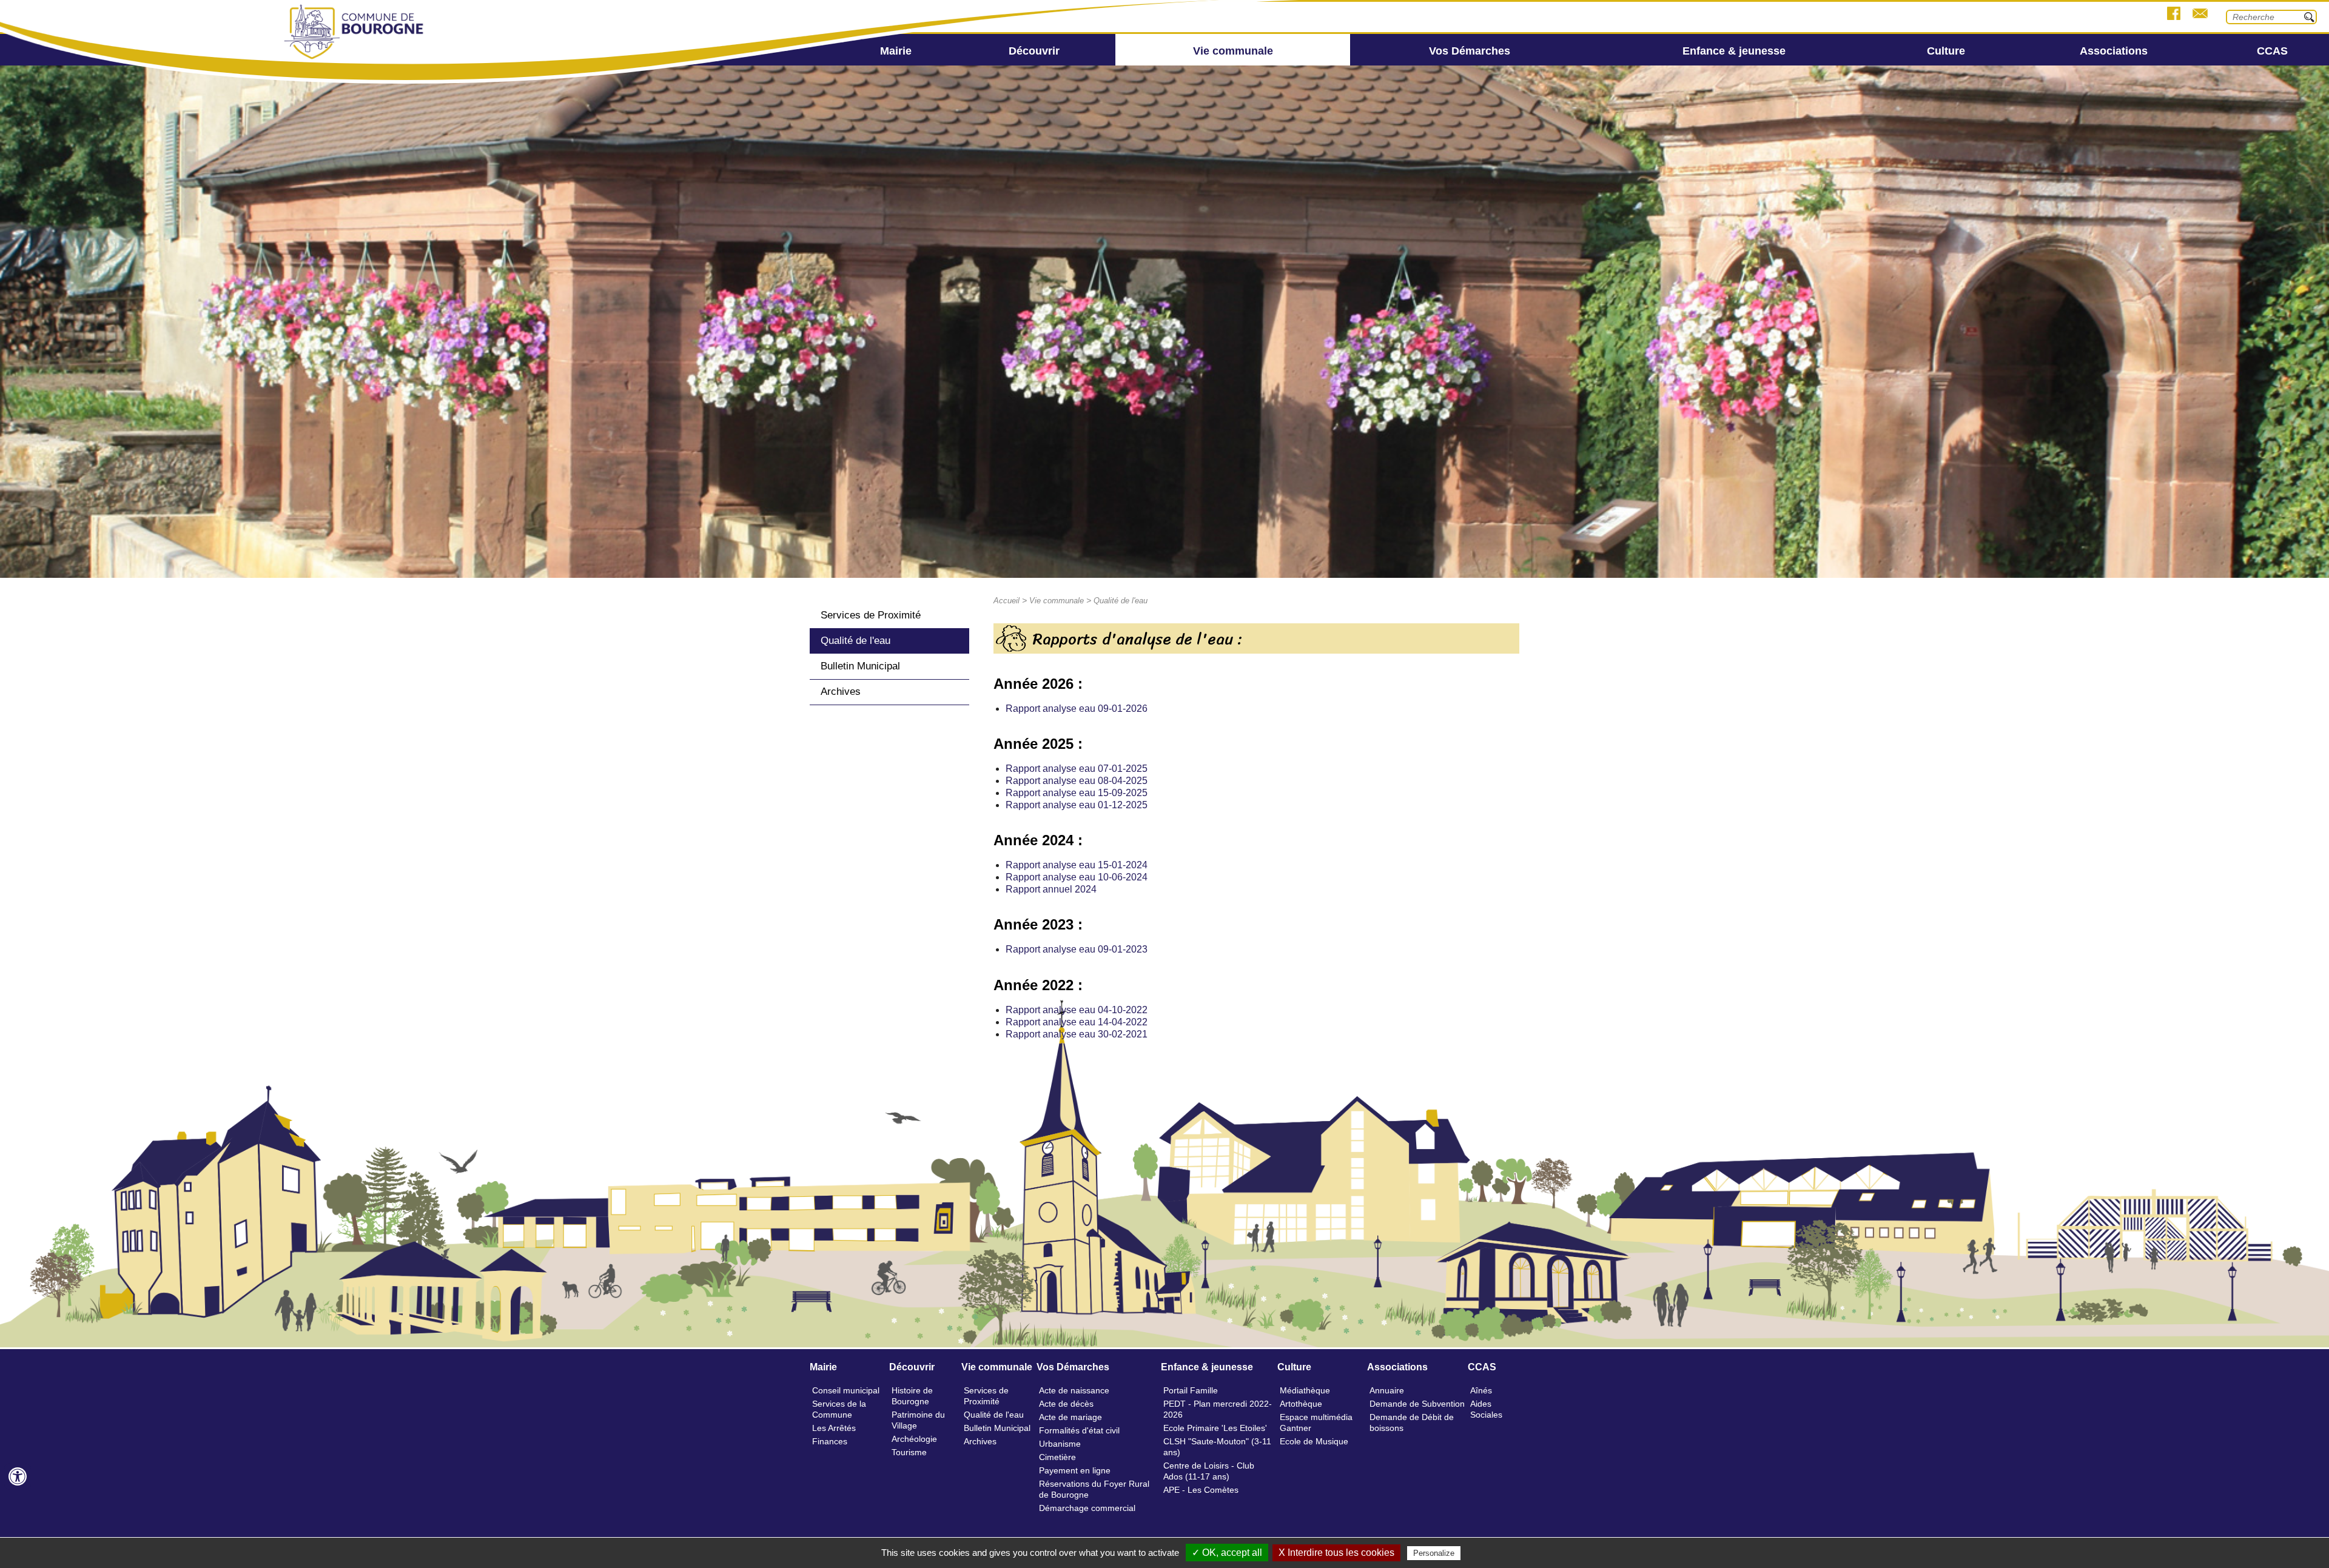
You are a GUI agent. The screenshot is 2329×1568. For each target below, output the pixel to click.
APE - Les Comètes (1201, 1490)
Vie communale (1233, 51)
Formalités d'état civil (1079, 1430)
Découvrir (1034, 51)
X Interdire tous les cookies (1336, 1553)
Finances (830, 1441)
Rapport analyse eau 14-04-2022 (1077, 1022)
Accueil (1007, 601)
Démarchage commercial (1087, 1508)
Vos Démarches (1470, 51)
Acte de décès (1066, 1404)
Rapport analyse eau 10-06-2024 (1077, 877)
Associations (2114, 51)
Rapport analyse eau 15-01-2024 (1077, 865)
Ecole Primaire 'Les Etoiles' (1215, 1428)
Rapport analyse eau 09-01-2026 (1077, 709)
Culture (1946, 51)
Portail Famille (1191, 1390)
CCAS (2272, 51)
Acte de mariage (1070, 1417)
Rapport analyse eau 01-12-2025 (1077, 805)
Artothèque (1301, 1404)
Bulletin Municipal (860, 666)
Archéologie (914, 1439)
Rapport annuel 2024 (1051, 889)
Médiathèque (1305, 1390)
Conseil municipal (846, 1390)
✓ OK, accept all (1227, 1553)
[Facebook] (2174, 15)
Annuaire (1387, 1390)
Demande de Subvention (1417, 1404)
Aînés (1481, 1390)
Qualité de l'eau (855, 641)
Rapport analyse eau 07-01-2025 (1077, 769)
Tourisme (909, 1452)
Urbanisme (1060, 1444)
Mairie (896, 51)
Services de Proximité (871, 615)
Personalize (1434, 1553)
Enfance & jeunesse (1734, 51)
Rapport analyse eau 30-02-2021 (1077, 1034)
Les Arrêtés (834, 1428)
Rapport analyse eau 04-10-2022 (1077, 1010)
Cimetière (1057, 1457)
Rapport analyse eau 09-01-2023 (1077, 949)
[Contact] (2200, 15)
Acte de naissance (1074, 1390)
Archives (841, 692)
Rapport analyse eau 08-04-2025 (1077, 781)
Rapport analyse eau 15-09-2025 (1077, 793)
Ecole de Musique (1314, 1441)
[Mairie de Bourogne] (355, 60)
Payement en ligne (1075, 1470)
